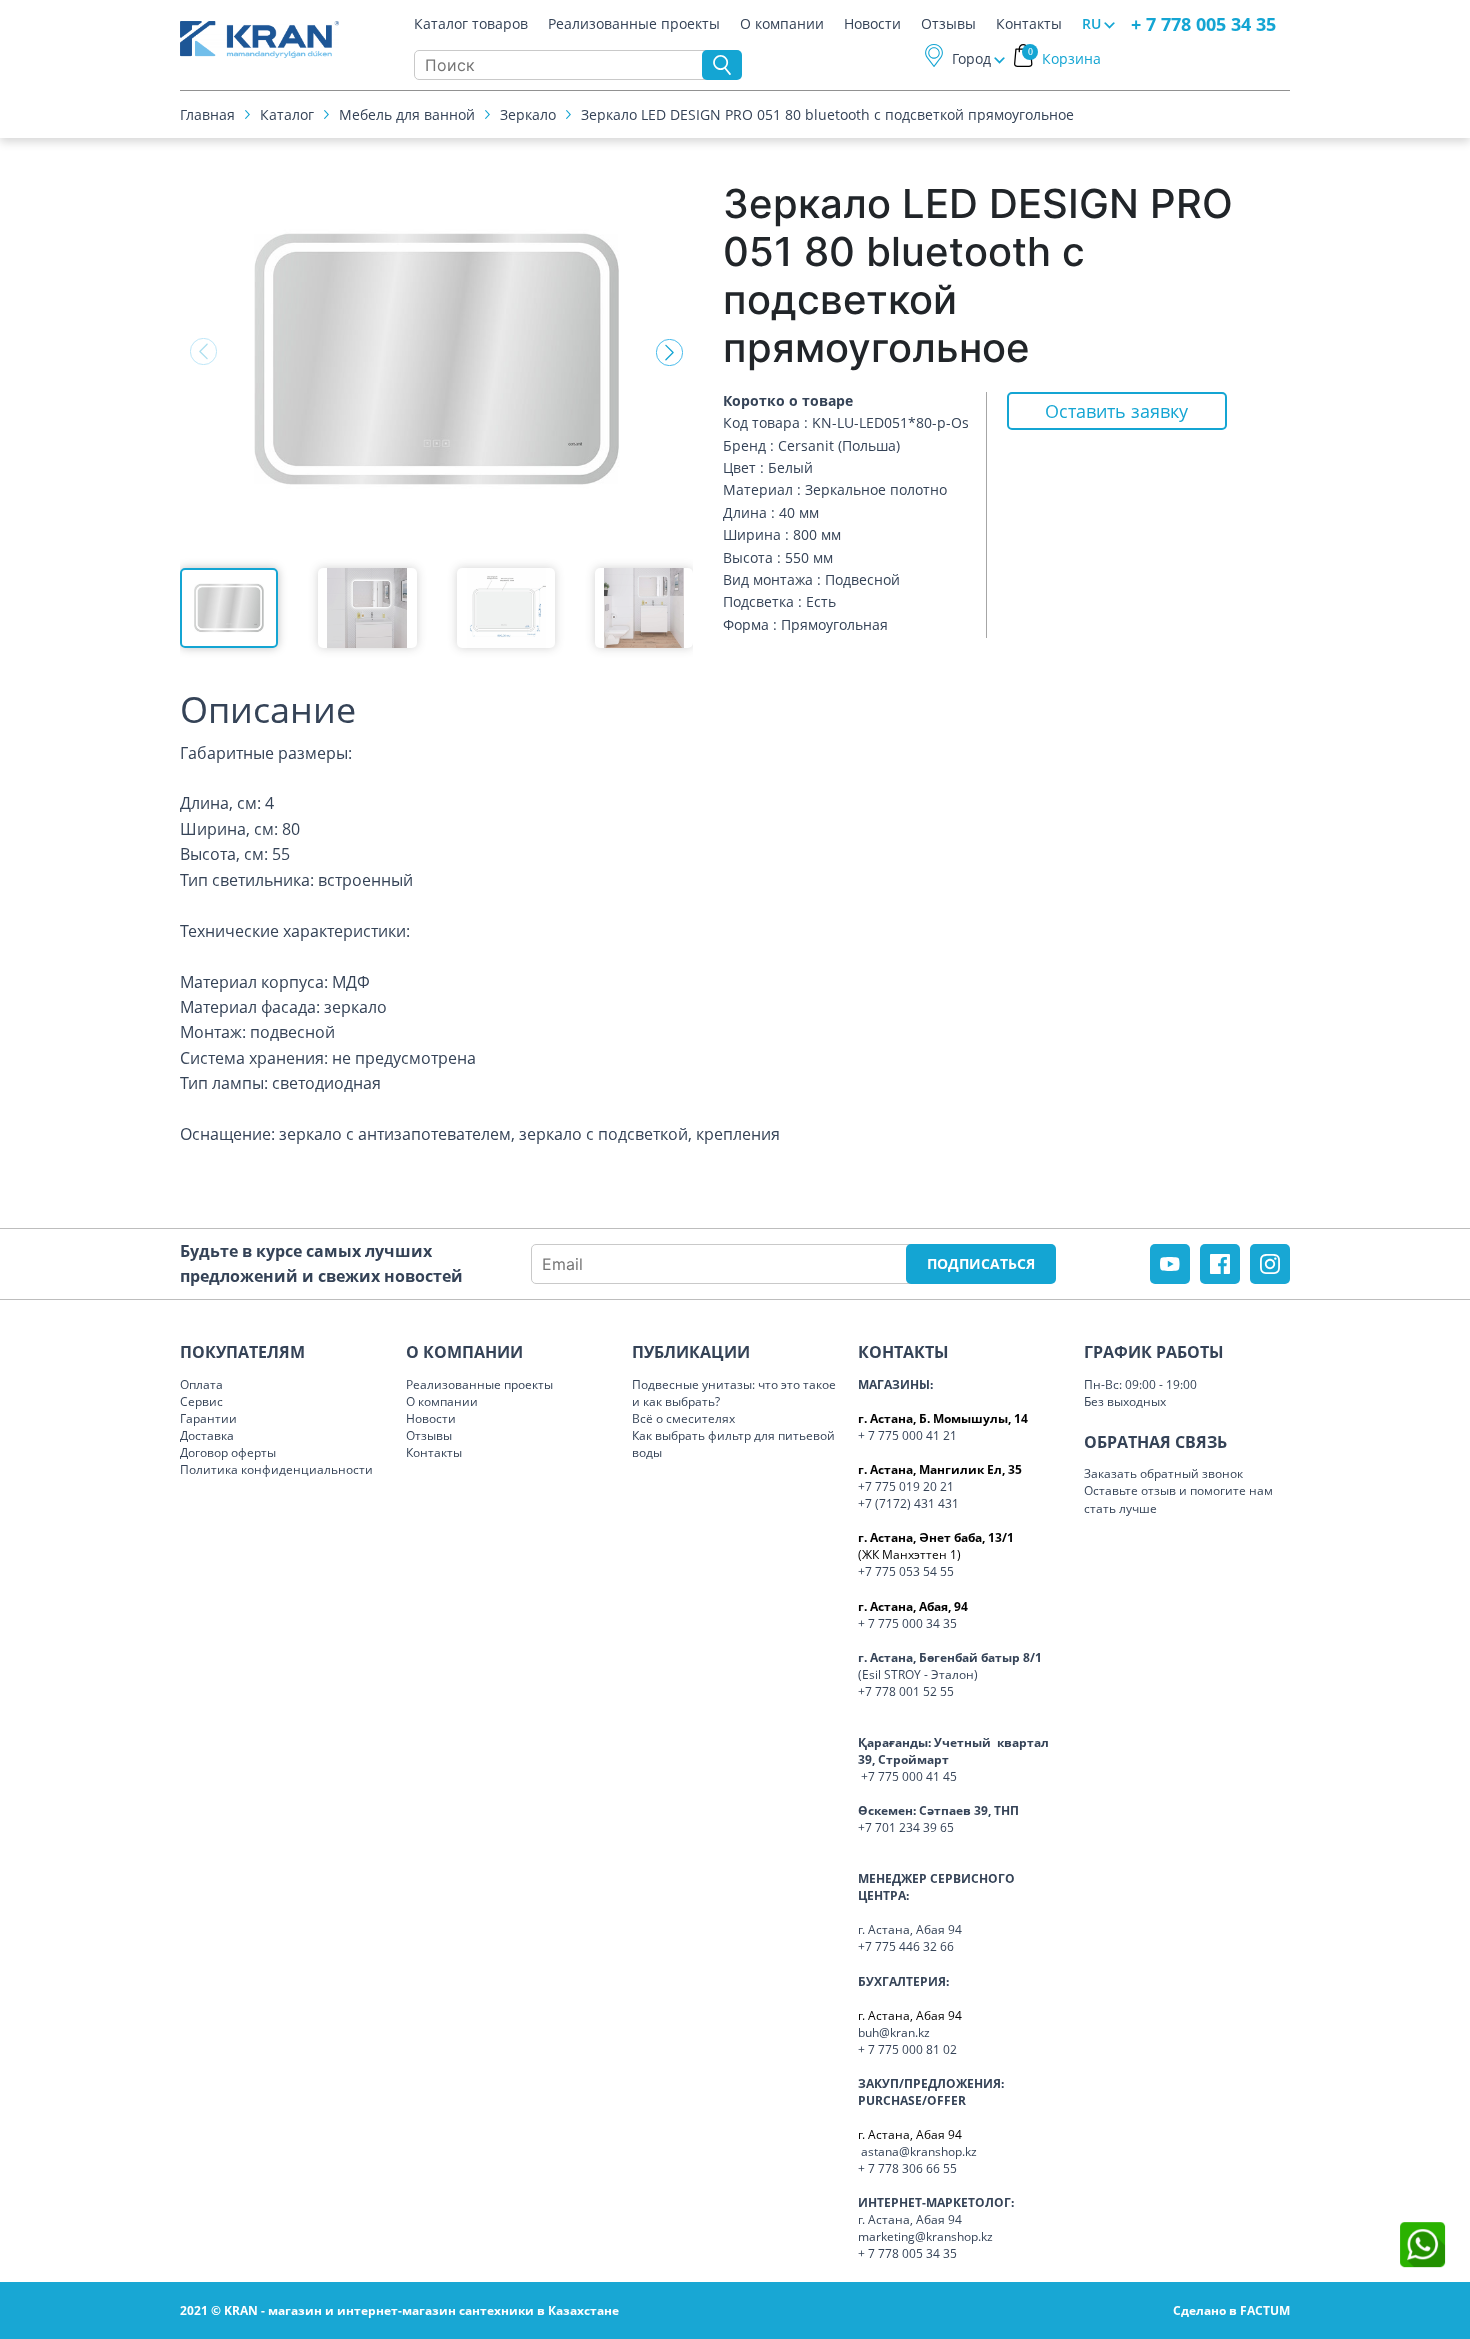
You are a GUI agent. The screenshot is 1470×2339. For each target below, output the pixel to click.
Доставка (207, 1435)
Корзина (1065, 58)
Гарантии (208, 1418)
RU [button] (1091, 23)
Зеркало (528, 114)
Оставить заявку (1116, 411)
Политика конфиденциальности (276, 1469)
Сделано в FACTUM (1231, 2310)
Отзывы (948, 24)
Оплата (201, 1384)
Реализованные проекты (634, 24)
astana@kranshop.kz (919, 2151)
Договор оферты (228, 1452)
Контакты (1029, 24)
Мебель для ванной (407, 114)
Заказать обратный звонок (1163, 1473)
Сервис (201, 1401)
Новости (872, 24)
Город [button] (971, 58)
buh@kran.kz (894, 2032)
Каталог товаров (471, 24)
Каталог (287, 114)
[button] (669, 352)
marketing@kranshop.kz (925, 2236)
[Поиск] (722, 65)
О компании (782, 24)
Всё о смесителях (683, 1418)
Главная (207, 114)
